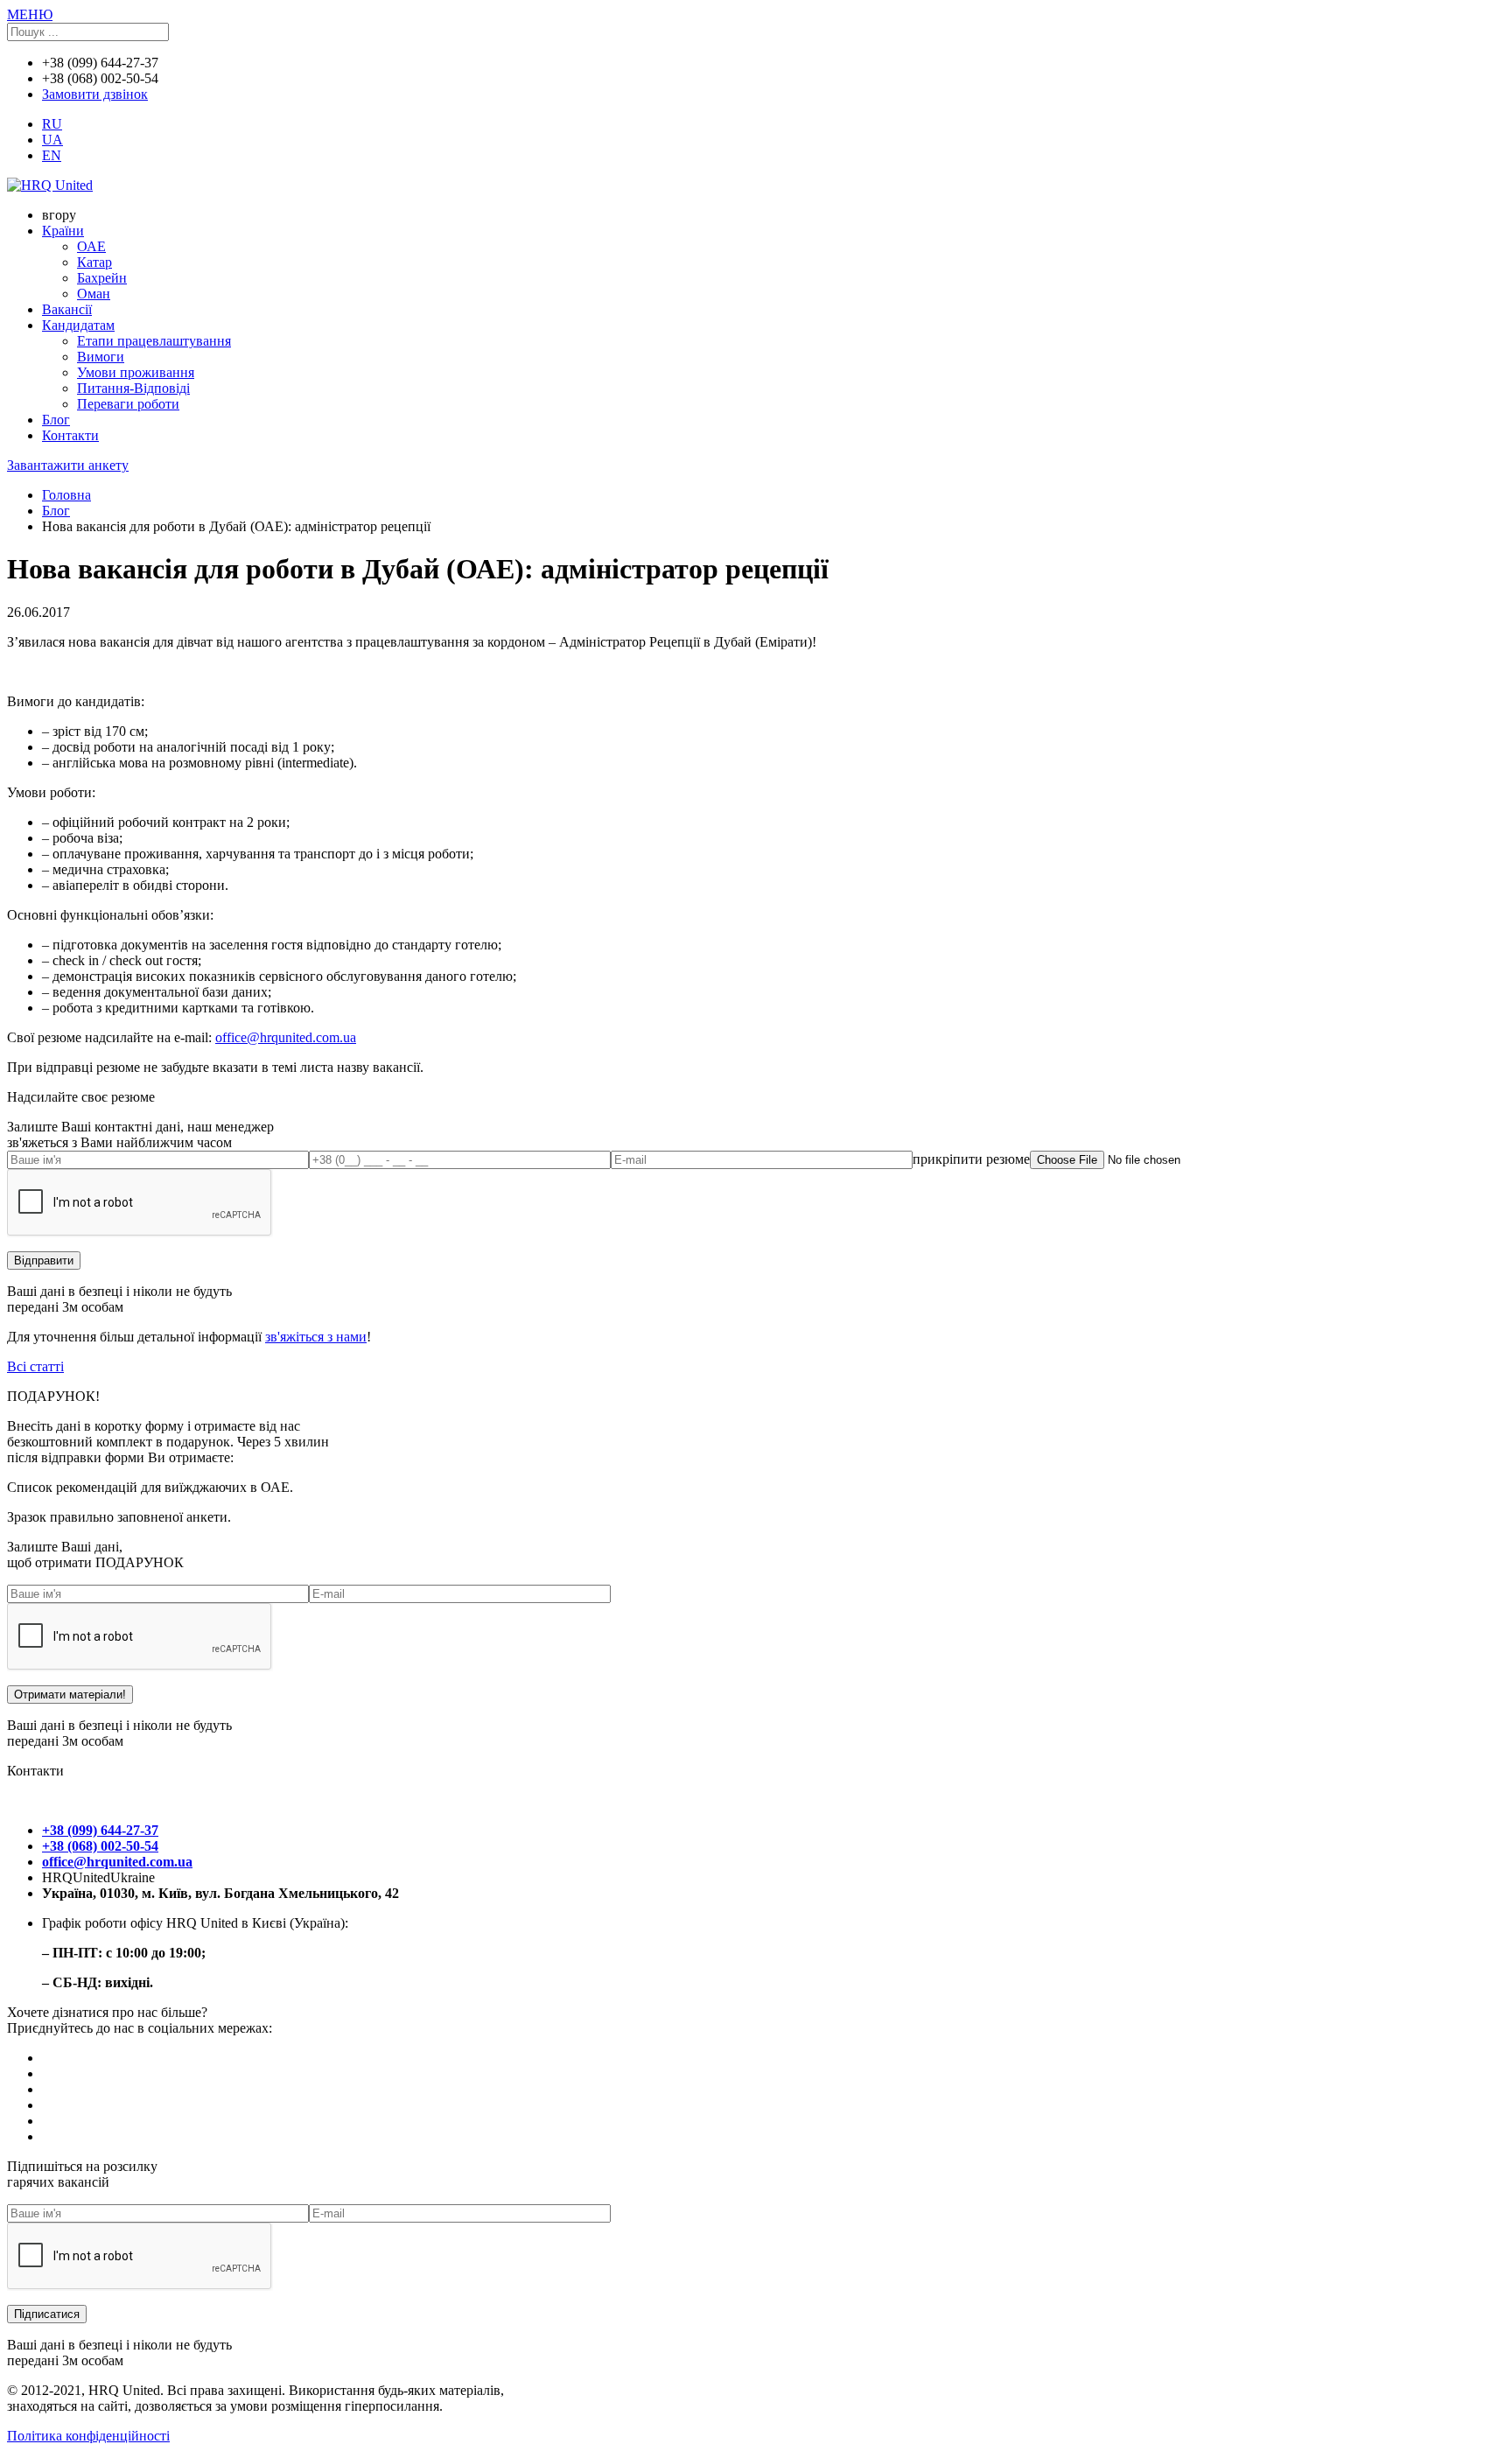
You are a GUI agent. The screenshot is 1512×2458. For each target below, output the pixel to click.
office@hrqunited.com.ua (286, 1037)
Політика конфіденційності (88, 2436)
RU (52, 124)
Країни (63, 231)
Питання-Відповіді (133, 388)
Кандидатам (78, 325)
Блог (56, 420)
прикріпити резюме (971, 1159)
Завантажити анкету (68, 465)
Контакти (70, 435)
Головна (66, 495)
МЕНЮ (30, 14)
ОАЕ (91, 246)
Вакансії (67, 309)
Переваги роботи (128, 404)
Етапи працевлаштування (154, 341)
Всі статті (35, 1366)
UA (52, 140)
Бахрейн (102, 278)
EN (52, 155)
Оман (94, 294)
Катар (94, 262)
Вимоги (101, 357)
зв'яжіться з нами (316, 1337)
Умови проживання (136, 372)
